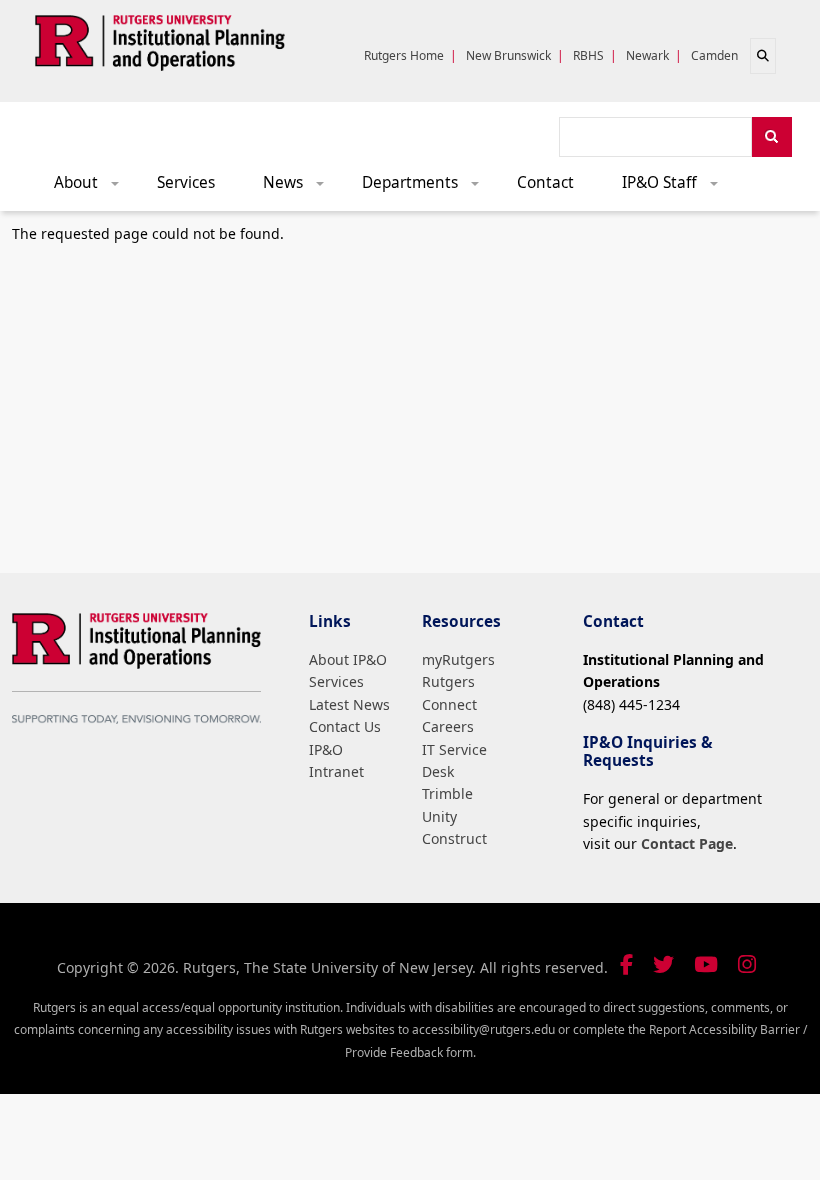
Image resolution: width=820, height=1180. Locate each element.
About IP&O (348, 659)
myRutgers (458, 659)
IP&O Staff (677, 187)
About (93, 187)
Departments (427, 187)
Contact (545, 182)
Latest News (349, 704)
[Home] (160, 39)
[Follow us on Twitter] (663, 964)
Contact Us (345, 726)
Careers (448, 726)
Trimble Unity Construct (454, 816)
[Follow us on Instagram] (747, 964)
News (300, 187)
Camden (714, 55)
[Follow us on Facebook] (626, 964)
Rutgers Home (404, 55)
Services (186, 182)
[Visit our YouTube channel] (706, 964)
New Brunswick (508, 55)
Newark (647, 55)
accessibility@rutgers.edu (483, 1029)
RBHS (588, 55)
